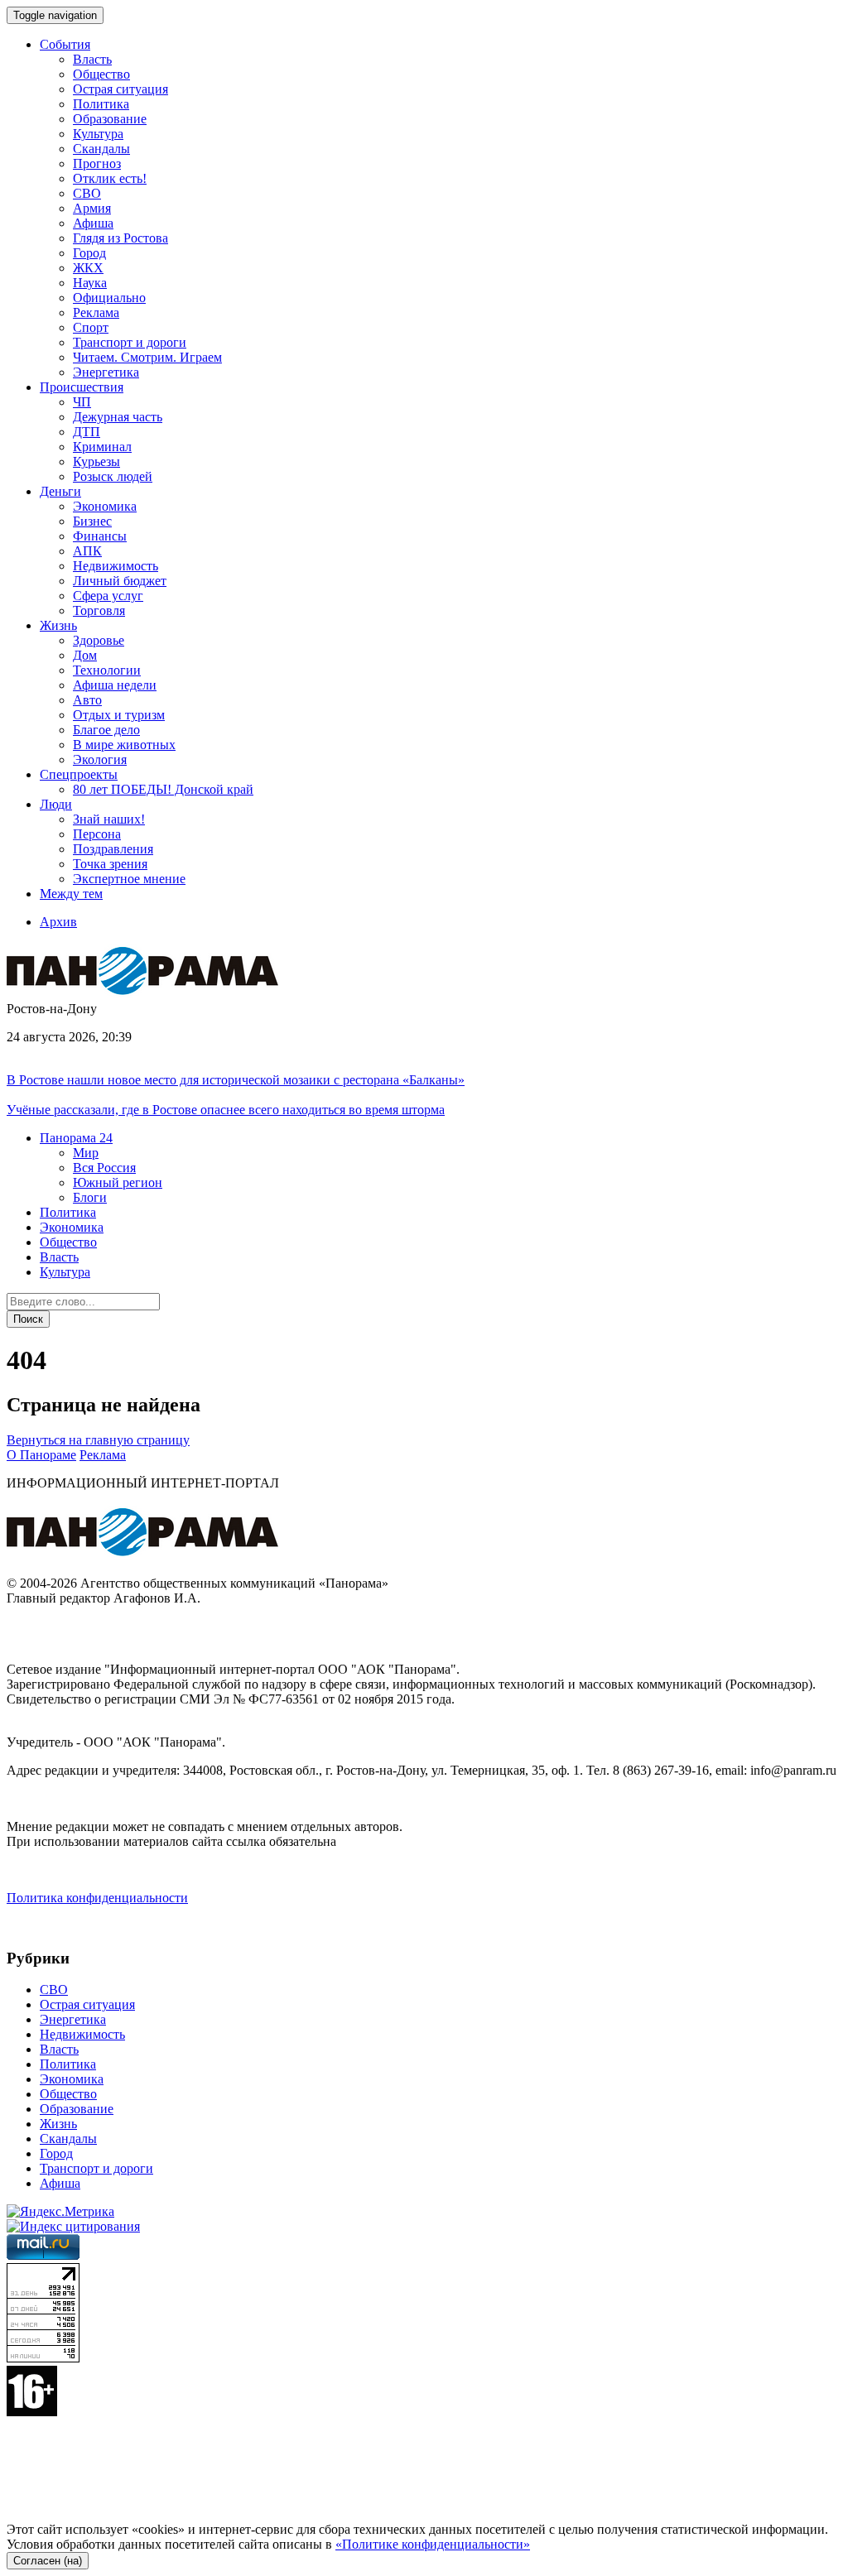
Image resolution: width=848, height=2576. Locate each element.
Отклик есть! (110, 178)
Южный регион (118, 1182)
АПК (87, 551)
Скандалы (101, 149)
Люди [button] (56, 804)
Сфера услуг (108, 596)
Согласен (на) (48, 2561)
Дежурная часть (118, 417)
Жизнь (58, 2124)
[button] (76, 1138)
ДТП (87, 432)
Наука (90, 283)
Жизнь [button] (58, 625)
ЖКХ (88, 268)
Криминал (102, 447)
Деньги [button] (60, 491)
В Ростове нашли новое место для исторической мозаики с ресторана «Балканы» (236, 1080)
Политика (101, 104)
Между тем (71, 894)
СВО (87, 193)
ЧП (82, 402)
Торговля (99, 610)
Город (89, 253)
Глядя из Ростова (120, 238)
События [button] (65, 44)
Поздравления (113, 849)
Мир (86, 1153)
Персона (97, 834)
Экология (100, 759)
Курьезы (96, 461)
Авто (87, 700)
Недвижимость (116, 566)
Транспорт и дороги (130, 342)
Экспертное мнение (129, 879)
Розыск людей (113, 476)
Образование (110, 119)
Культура (98, 134)
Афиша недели (115, 685)
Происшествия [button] (82, 387)
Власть (92, 59)
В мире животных (124, 745)
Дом (85, 655)
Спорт (91, 327)
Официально (109, 298)
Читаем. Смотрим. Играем (147, 357)
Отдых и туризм (119, 715)
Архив (58, 922)
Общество (101, 74)
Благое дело (106, 730)
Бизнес (92, 521)
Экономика (105, 506)
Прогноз (97, 163)
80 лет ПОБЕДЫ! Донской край (163, 789)
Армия (92, 208)
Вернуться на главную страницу (98, 1440)
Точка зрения (110, 864)
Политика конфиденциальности (97, 1898)
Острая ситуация (120, 89)
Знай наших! (109, 819)
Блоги (90, 1197)
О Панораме (41, 1455)
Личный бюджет (120, 581)
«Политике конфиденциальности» (433, 2544)
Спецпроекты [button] (79, 774)
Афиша (93, 223)
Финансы (100, 536)
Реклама (96, 312)
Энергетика (106, 372)
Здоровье (99, 640)
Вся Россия (104, 1168)
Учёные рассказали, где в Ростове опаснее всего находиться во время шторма (226, 1110)
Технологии (107, 670)
